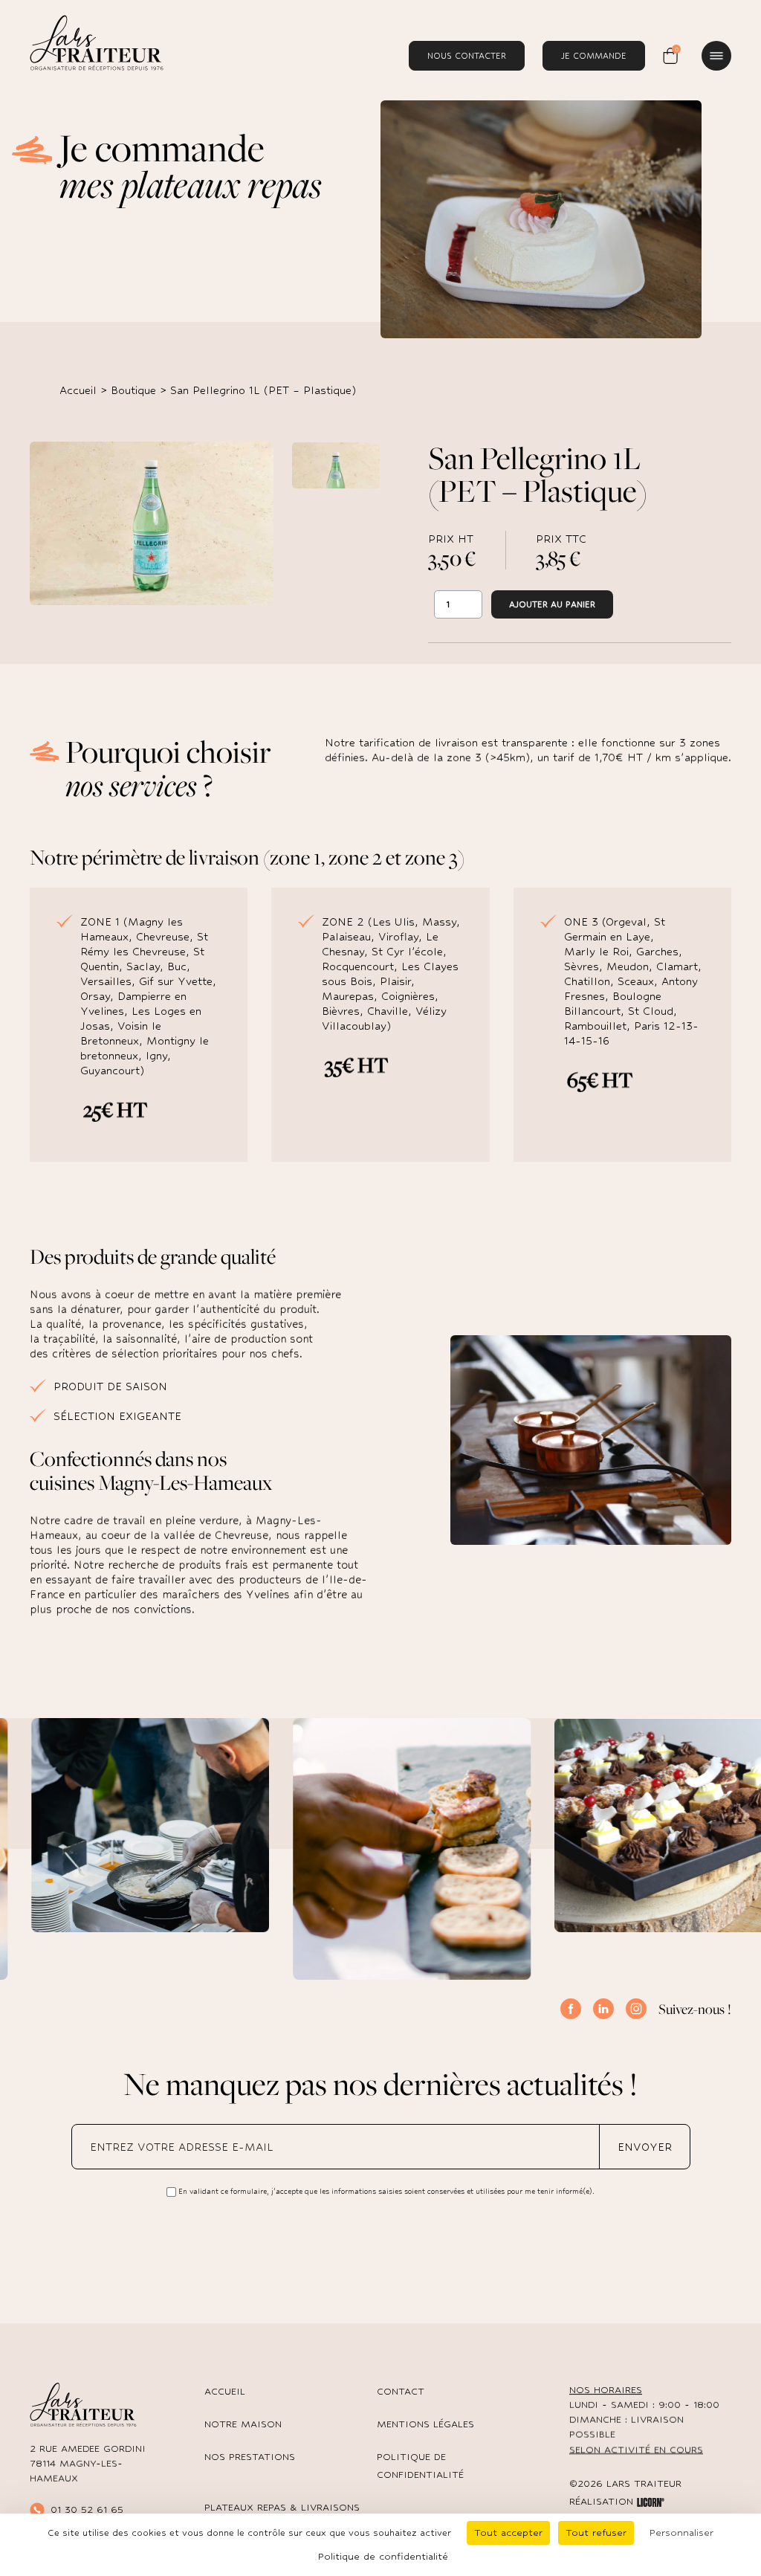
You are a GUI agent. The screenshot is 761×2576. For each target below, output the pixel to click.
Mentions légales (425, 2424)
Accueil (78, 390)
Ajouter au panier (552, 604)
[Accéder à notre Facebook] (571, 2009)
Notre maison (243, 2424)
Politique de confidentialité (420, 2466)
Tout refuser (596, 2533)
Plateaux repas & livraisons (282, 2507)
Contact (401, 2391)
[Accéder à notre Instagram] (636, 2009)
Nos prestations (250, 2457)
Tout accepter (508, 2533)
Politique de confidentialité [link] (383, 2556)
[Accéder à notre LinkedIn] (603, 2009)
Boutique (133, 390)
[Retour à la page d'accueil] (97, 42)
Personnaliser (681, 2533)
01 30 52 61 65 (87, 2509)
